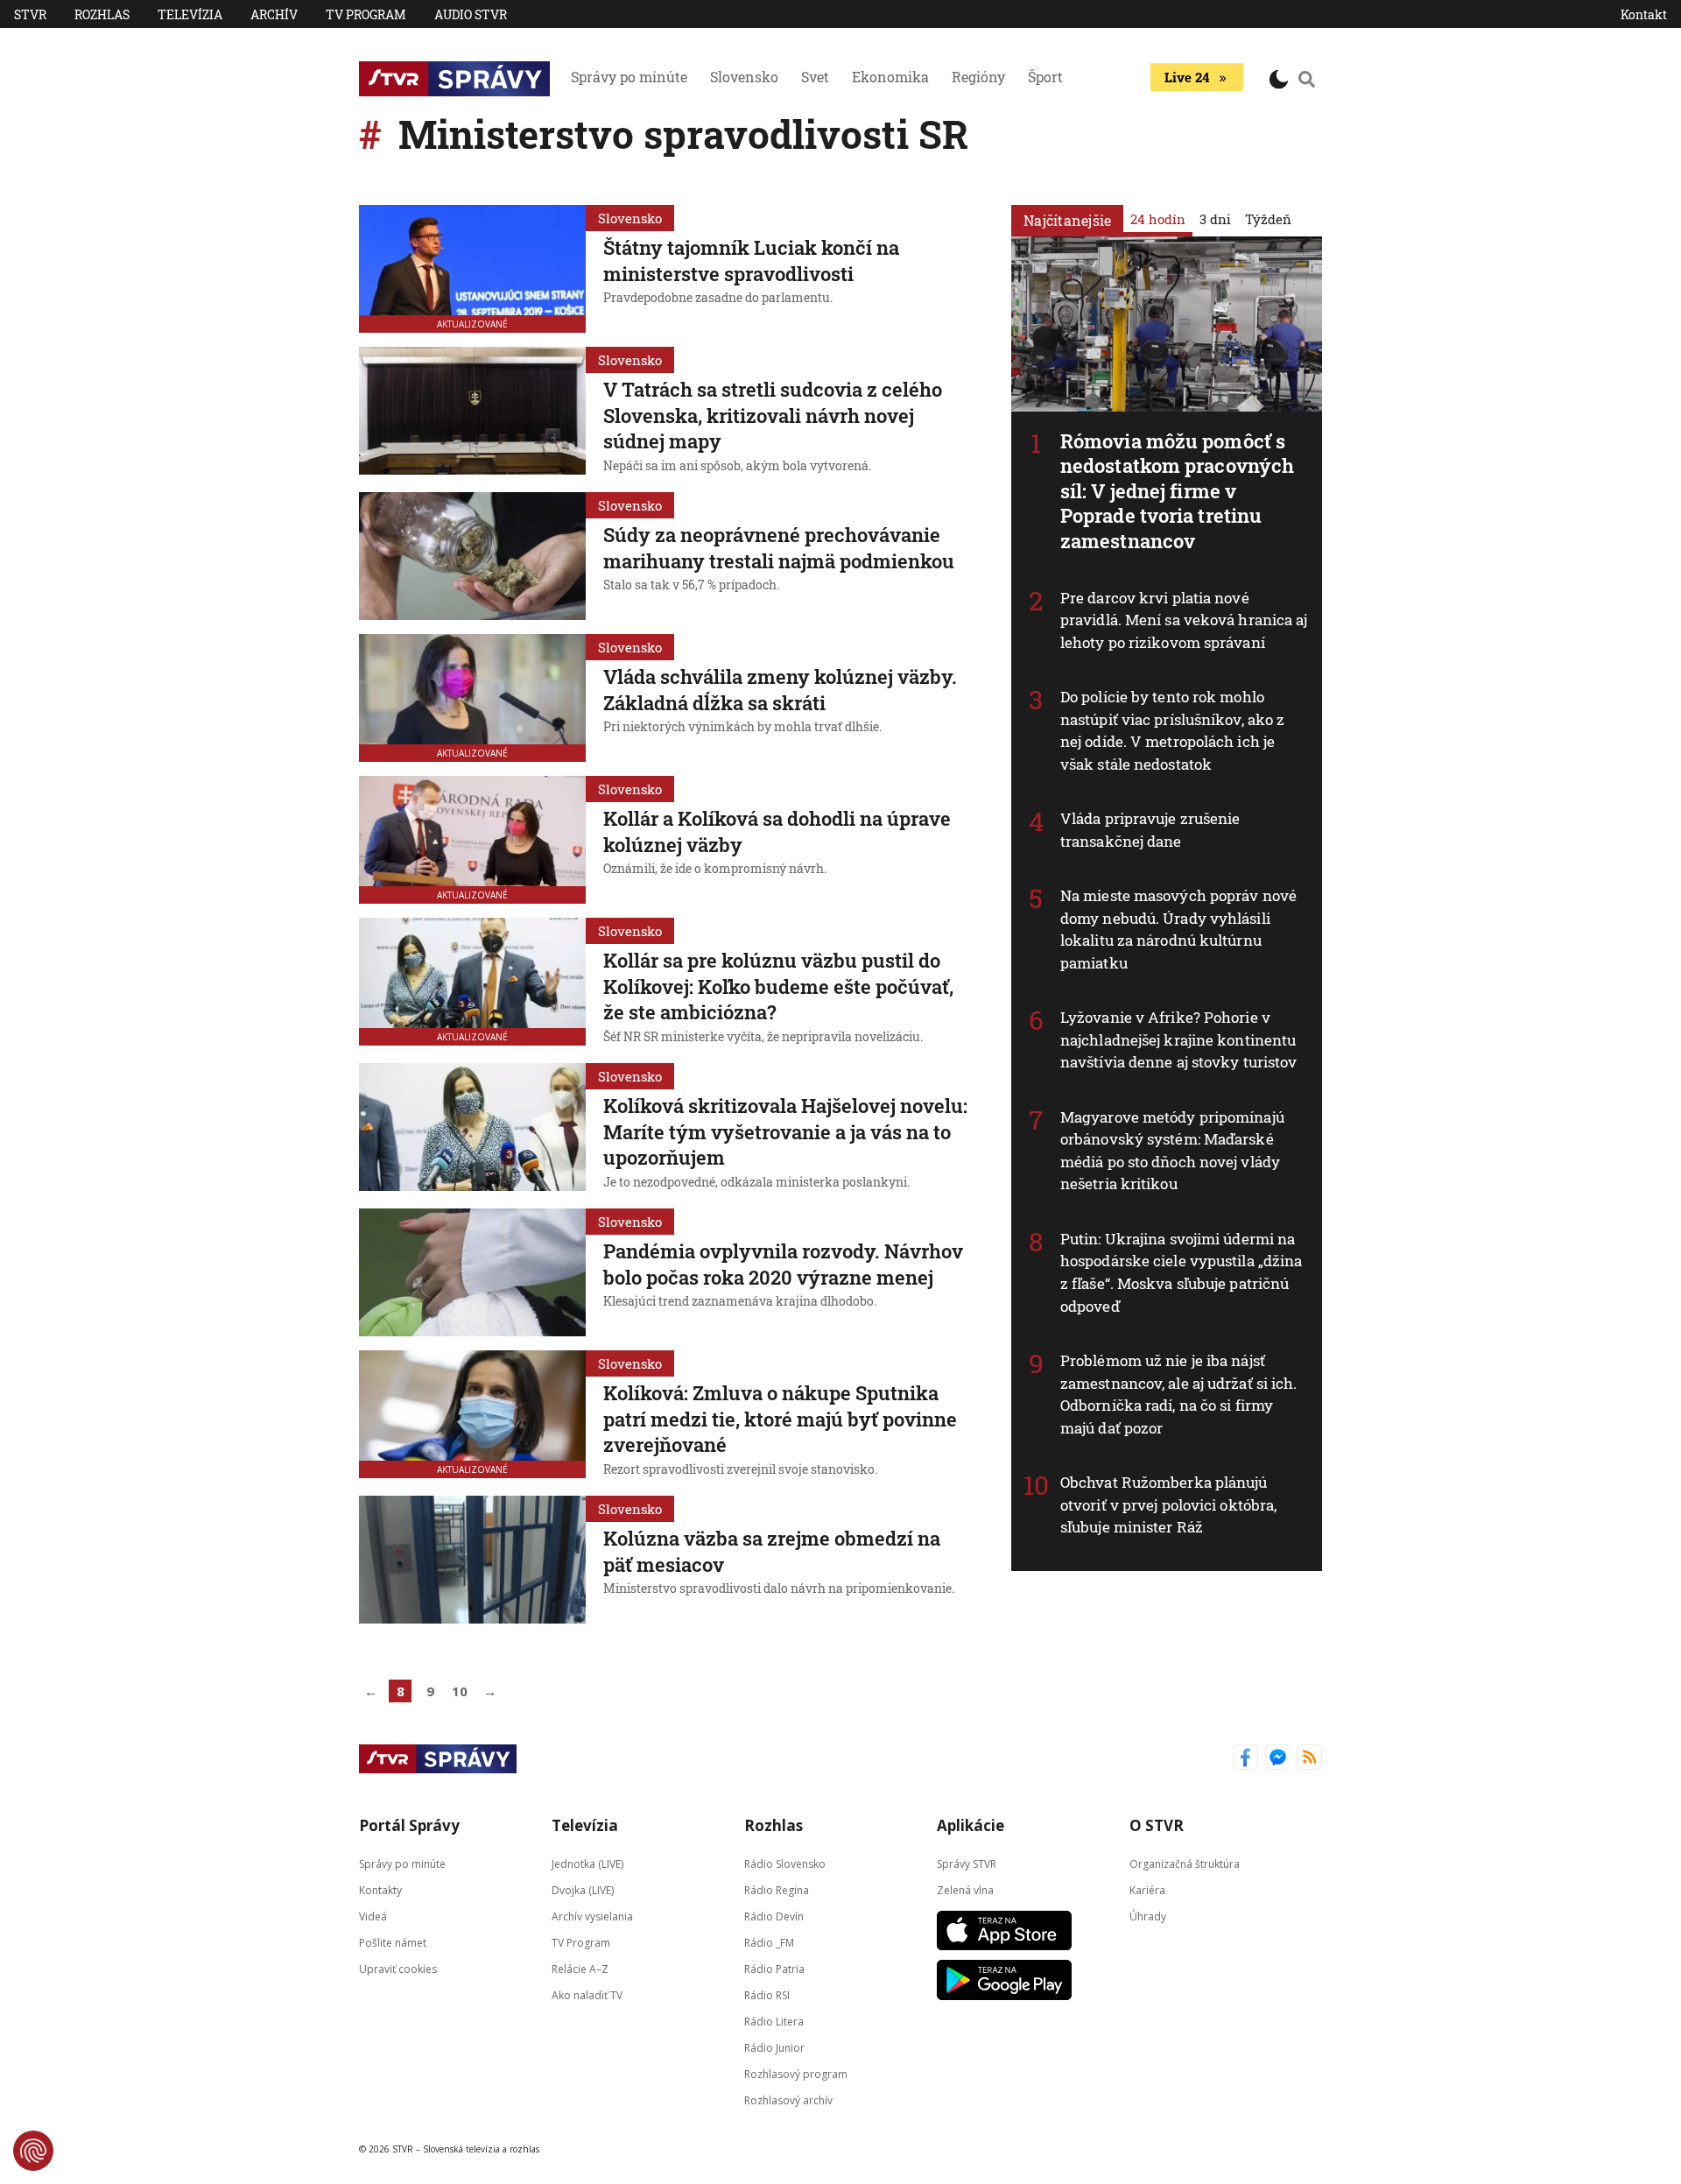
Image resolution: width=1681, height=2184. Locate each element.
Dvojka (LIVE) (583, 1890)
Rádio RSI (767, 1995)
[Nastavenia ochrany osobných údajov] (33, 2151)
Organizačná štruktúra (1185, 1864)
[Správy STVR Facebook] (1245, 1759)
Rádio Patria (774, 1969)
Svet (815, 77)
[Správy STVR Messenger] (1278, 1759)
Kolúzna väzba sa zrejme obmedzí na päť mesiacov (772, 1551)
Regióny (978, 77)
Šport (1045, 77)
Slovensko (744, 77)
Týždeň (1268, 219)
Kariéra (1147, 1890)
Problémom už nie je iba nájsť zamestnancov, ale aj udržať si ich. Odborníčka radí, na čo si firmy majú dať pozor (1179, 1394)
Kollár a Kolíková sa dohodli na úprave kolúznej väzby (777, 831)
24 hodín (1158, 219)
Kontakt (1644, 14)
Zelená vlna (965, 1890)
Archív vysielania (592, 1916)
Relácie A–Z (580, 1969)
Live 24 (1187, 77)
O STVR (1157, 1825)
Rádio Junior (774, 2048)
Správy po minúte (629, 77)
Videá (373, 1916)
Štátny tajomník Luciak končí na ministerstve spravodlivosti (751, 261)
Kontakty (380, 1890)
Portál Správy (409, 1825)
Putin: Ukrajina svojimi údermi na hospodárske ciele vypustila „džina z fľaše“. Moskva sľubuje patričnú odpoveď (1181, 1272)
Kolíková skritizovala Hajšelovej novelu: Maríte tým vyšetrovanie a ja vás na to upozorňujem (785, 1131)
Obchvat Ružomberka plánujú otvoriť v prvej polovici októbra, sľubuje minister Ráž (1168, 1504)
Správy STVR (967, 1864)
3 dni (1215, 219)
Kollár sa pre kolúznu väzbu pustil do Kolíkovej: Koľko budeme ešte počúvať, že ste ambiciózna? (778, 986)
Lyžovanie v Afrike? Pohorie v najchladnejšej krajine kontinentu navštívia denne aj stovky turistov (1178, 1039)
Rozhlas (102, 14)
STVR (30, 14)
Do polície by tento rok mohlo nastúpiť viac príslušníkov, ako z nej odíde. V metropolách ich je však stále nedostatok (1172, 730)
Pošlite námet (393, 1943)
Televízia (190, 14)
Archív (274, 14)
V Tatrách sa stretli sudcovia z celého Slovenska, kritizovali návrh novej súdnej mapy (773, 415)
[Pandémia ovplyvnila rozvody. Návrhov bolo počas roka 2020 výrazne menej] (472, 1272)
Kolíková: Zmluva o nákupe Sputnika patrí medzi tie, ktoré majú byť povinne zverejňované (780, 1419)
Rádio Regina (777, 1890)
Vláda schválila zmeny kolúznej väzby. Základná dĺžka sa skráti (780, 690)
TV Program (366, 14)
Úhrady (1148, 1916)
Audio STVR (471, 14)
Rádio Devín (774, 1916)
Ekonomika (890, 77)
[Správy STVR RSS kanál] (1309, 1759)
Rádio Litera (774, 2022)
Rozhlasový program (796, 2074)
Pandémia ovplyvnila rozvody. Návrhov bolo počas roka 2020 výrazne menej (783, 1264)
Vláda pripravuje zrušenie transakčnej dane (1150, 830)
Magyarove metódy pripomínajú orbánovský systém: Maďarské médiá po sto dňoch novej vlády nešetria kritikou (1172, 1151)
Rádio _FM (769, 1943)
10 (460, 1691)
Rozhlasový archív (788, 2100)
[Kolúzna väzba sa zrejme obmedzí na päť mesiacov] (472, 1560)
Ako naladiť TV (587, 1995)
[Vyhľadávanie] (1307, 79)
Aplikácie (971, 1825)
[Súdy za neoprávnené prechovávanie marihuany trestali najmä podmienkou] (472, 556)
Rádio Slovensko (785, 1864)
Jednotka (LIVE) (587, 1864)
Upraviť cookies (398, 1969)
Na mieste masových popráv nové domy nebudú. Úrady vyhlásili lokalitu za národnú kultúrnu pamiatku (1178, 929)
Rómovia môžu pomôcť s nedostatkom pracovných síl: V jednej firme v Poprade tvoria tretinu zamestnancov (1177, 491)
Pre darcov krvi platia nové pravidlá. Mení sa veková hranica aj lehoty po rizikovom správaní (1184, 620)
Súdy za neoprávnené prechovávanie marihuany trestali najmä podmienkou (779, 548)
